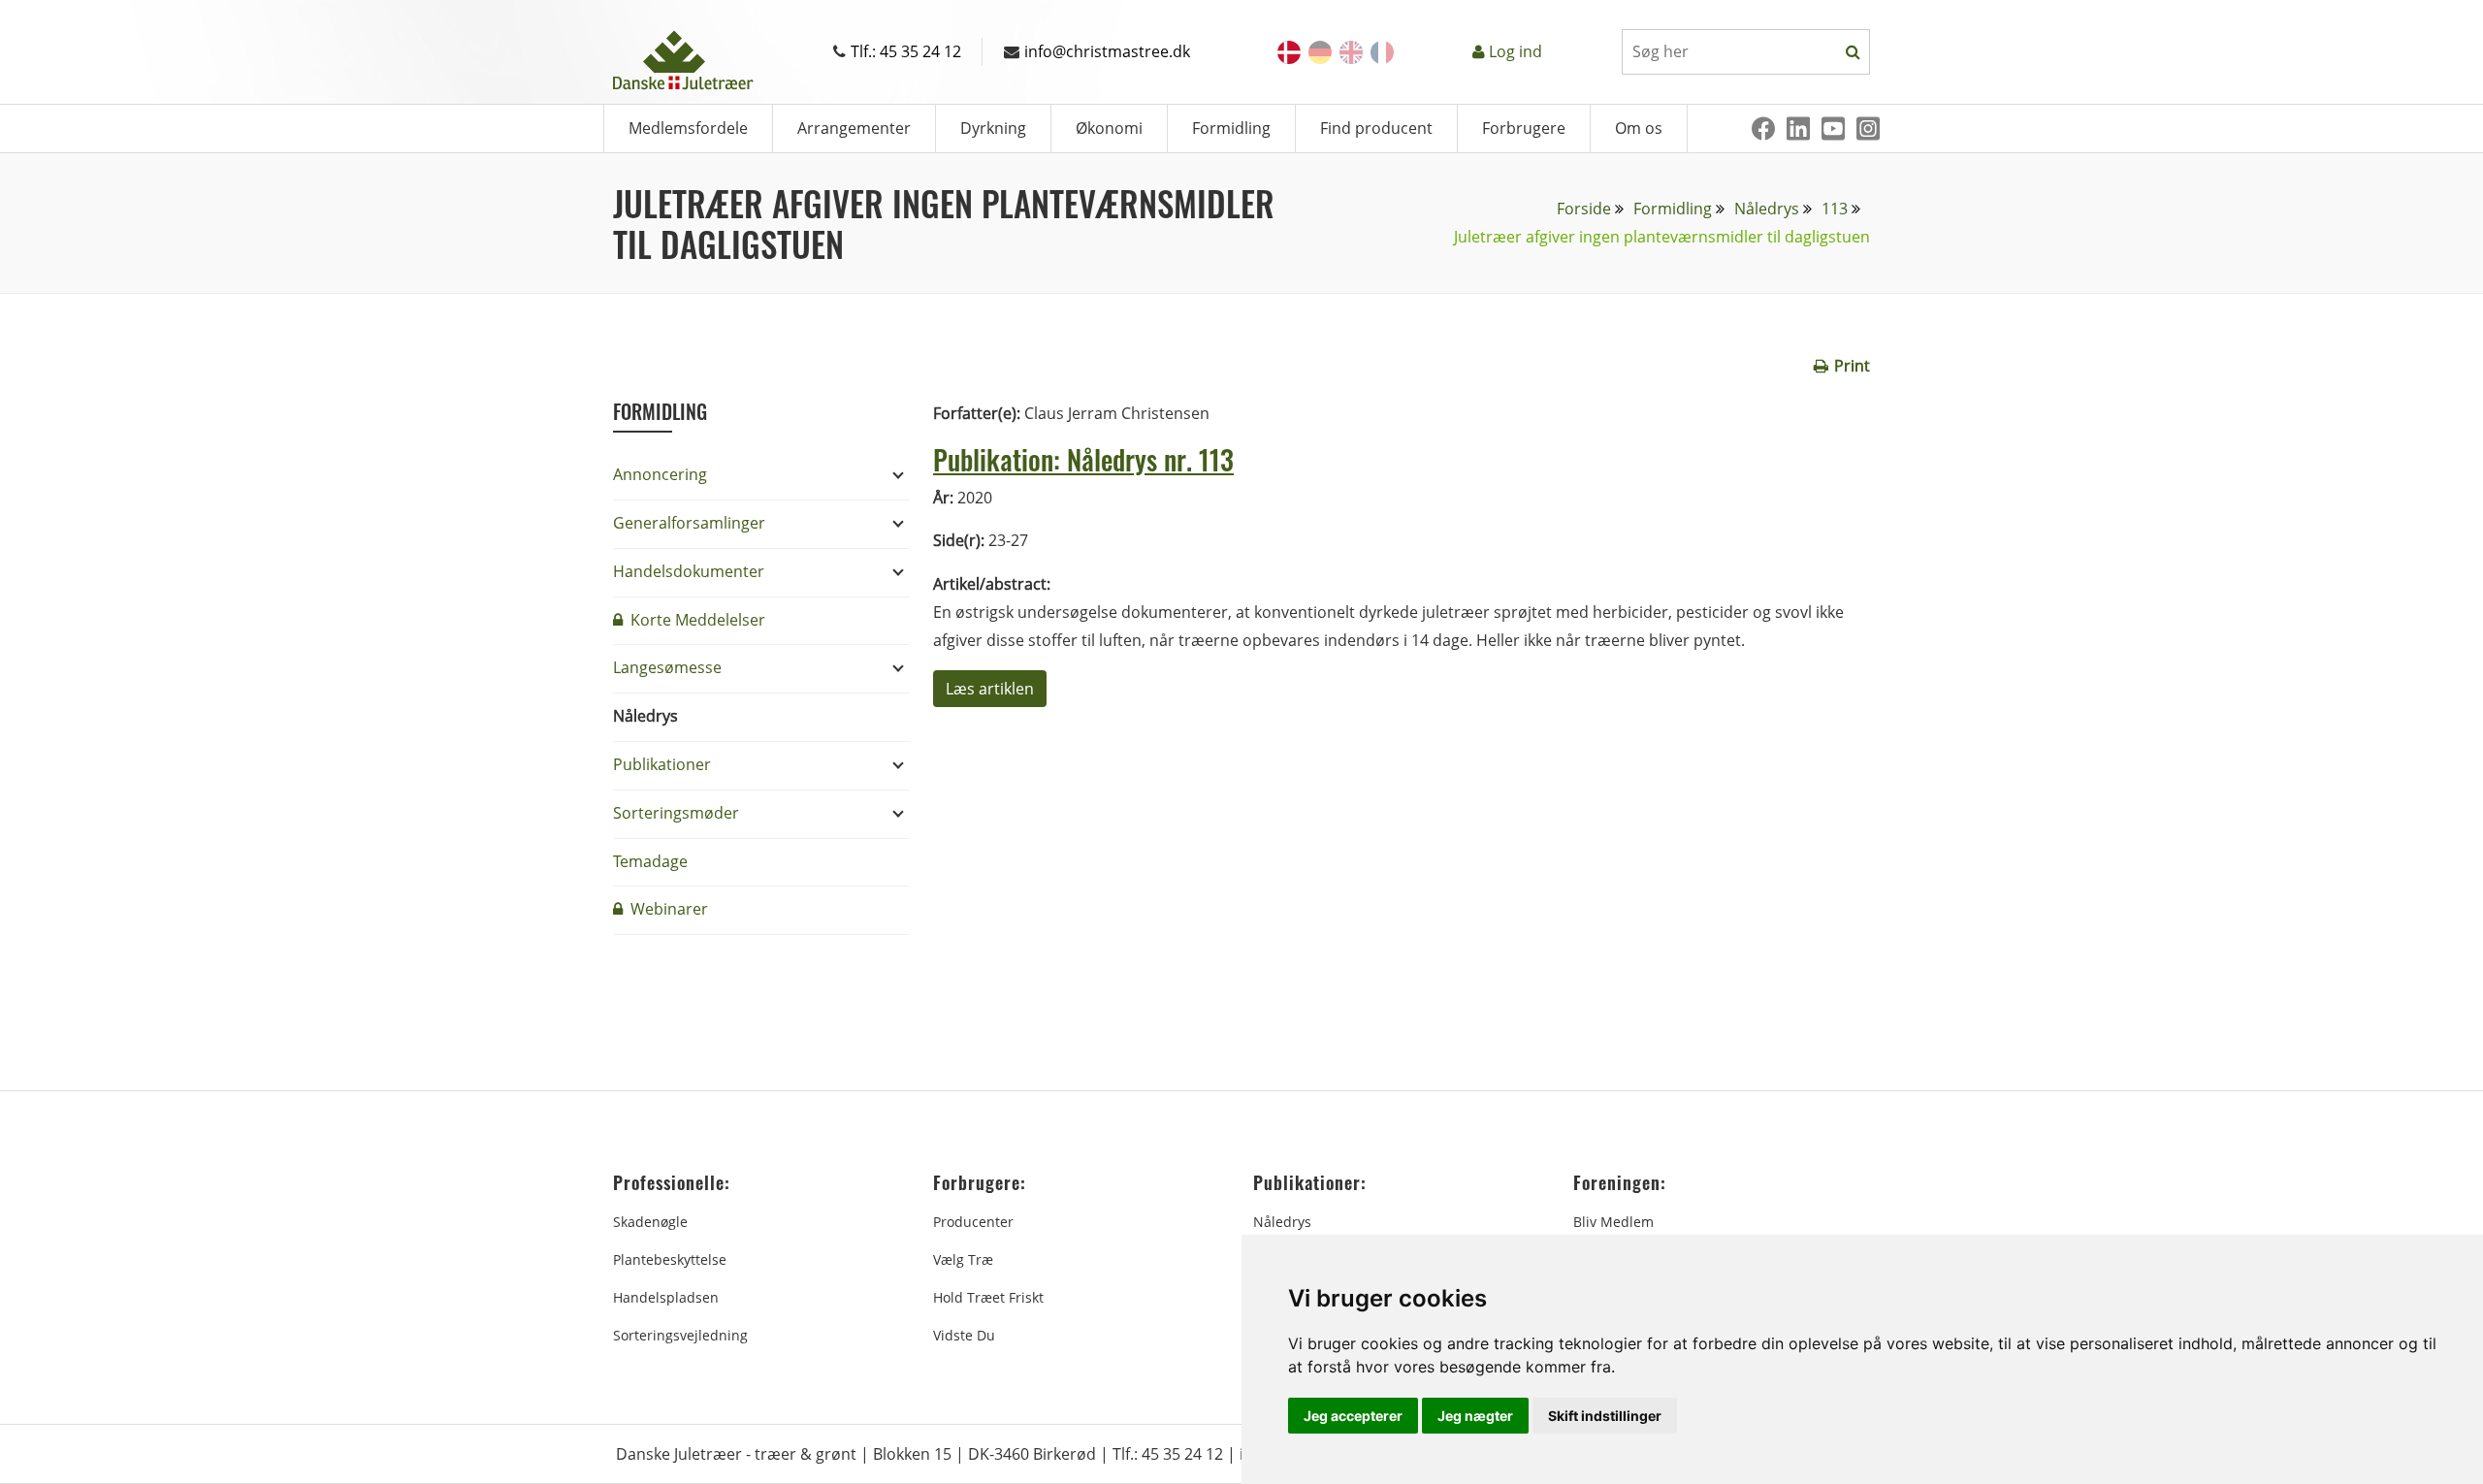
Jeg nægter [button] (1475, 1416)
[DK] (1289, 52)
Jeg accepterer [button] (1353, 1416)
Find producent (1376, 128)
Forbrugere (1524, 128)
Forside (1584, 209)
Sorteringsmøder (676, 813)
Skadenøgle (650, 1222)
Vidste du (964, 1335)
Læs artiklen (990, 689)
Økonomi (1109, 128)
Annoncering (660, 474)
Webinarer (667, 909)
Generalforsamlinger (689, 523)
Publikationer (662, 764)
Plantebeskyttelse (670, 1259)
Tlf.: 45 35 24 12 (906, 51)
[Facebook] (1763, 129)
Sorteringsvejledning (680, 1335)
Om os (1639, 128)
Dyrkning (993, 128)
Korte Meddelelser (696, 620)
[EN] (1351, 52)
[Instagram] (1868, 129)
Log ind (1516, 51)
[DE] (1320, 52)
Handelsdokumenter (689, 571)
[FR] (1382, 52)
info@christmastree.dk (1107, 51)
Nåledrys (1767, 209)
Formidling (1231, 128)
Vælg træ (963, 1259)
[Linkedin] (1798, 129)
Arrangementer (854, 128)
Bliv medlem (1613, 1222)
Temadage (650, 861)
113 (1835, 209)
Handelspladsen (666, 1297)
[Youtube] (1833, 129)
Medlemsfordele (688, 128)
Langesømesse (667, 667)
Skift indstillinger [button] (1605, 1416)
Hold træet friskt (988, 1297)
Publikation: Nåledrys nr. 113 (1083, 459)
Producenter (973, 1222)
